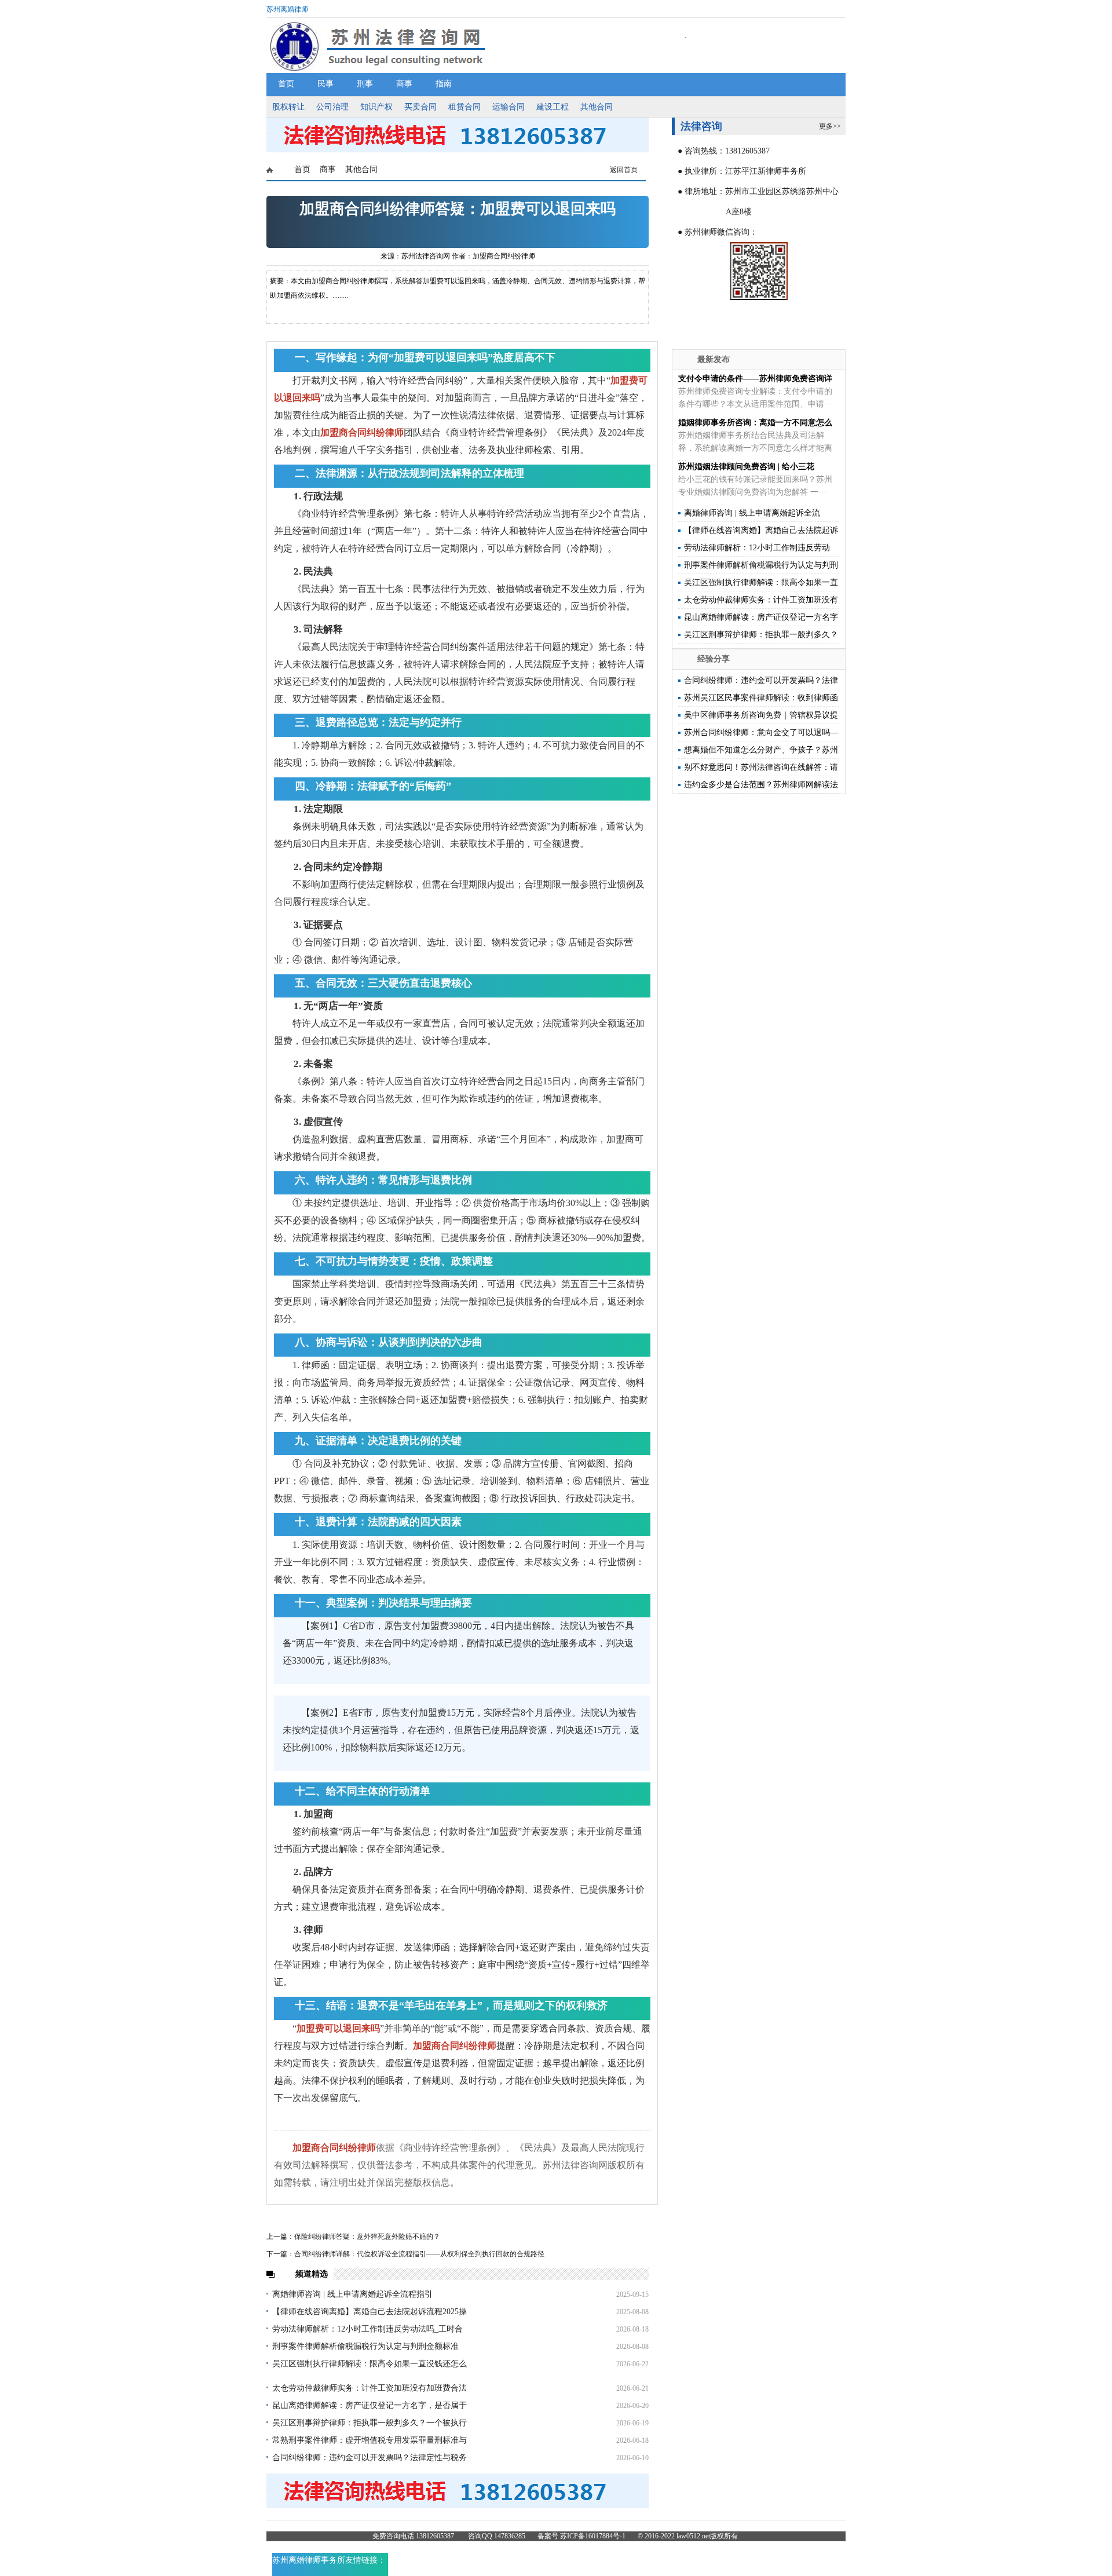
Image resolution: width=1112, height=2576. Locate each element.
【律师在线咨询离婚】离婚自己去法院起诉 (761, 530)
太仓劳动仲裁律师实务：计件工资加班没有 (761, 600)
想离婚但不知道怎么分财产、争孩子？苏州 (761, 750)
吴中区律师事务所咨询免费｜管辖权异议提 (761, 715)
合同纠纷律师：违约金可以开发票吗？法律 (761, 680)
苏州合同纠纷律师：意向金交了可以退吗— (761, 732)
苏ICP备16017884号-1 (593, 2536)
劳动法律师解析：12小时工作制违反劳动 (757, 548)
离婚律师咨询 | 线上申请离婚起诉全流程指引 (352, 2294)
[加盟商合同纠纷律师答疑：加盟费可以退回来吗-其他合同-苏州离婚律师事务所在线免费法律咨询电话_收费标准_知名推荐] (458, 150)
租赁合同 (464, 107)
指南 (444, 84)
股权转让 (288, 107)
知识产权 (376, 107)
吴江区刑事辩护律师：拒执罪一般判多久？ (761, 635)
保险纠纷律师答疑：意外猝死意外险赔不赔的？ (367, 2237)
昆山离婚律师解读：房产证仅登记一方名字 (761, 617)
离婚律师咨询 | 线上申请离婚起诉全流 (752, 513)
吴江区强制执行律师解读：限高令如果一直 (761, 582)
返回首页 (624, 170)
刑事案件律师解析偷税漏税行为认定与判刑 (761, 565)
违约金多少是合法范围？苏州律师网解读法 (761, 785)
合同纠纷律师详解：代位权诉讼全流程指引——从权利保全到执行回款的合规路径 (419, 2254)
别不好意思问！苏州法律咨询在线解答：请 (761, 767)
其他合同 (597, 107)
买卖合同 (420, 107)
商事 (404, 84)
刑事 (365, 84)
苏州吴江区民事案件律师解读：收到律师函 (761, 698)
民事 (325, 84)
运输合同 (509, 107)
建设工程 (553, 107)
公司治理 (332, 107)
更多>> (830, 126)
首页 (286, 84)
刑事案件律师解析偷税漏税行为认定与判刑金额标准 (365, 2346)
